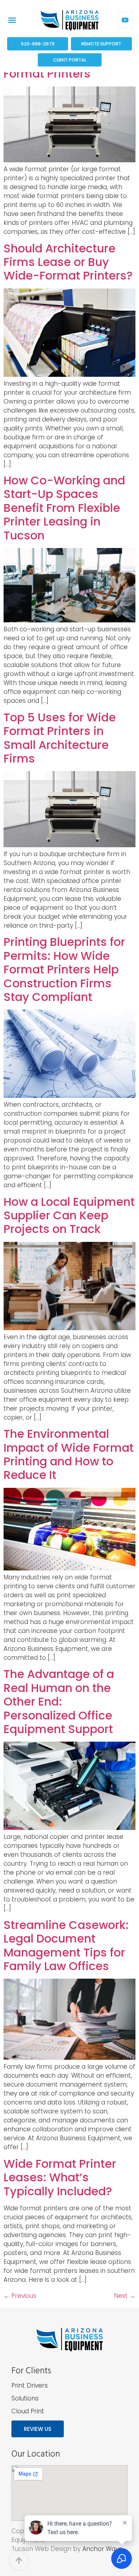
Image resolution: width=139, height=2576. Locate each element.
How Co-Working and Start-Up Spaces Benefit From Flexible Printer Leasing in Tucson (64, 508)
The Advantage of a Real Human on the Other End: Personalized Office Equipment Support (59, 1701)
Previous (20, 2296)
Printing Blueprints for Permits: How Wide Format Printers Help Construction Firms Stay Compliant (64, 969)
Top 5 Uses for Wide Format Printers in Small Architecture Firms (60, 738)
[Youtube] (125, 20)
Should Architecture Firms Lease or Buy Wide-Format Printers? (68, 262)
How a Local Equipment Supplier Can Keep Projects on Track (69, 1215)
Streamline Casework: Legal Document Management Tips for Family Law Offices (66, 1945)
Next (125, 2296)
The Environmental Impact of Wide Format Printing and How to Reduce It (69, 1454)
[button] (12, 20)
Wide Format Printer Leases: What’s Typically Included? (60, 2177)
